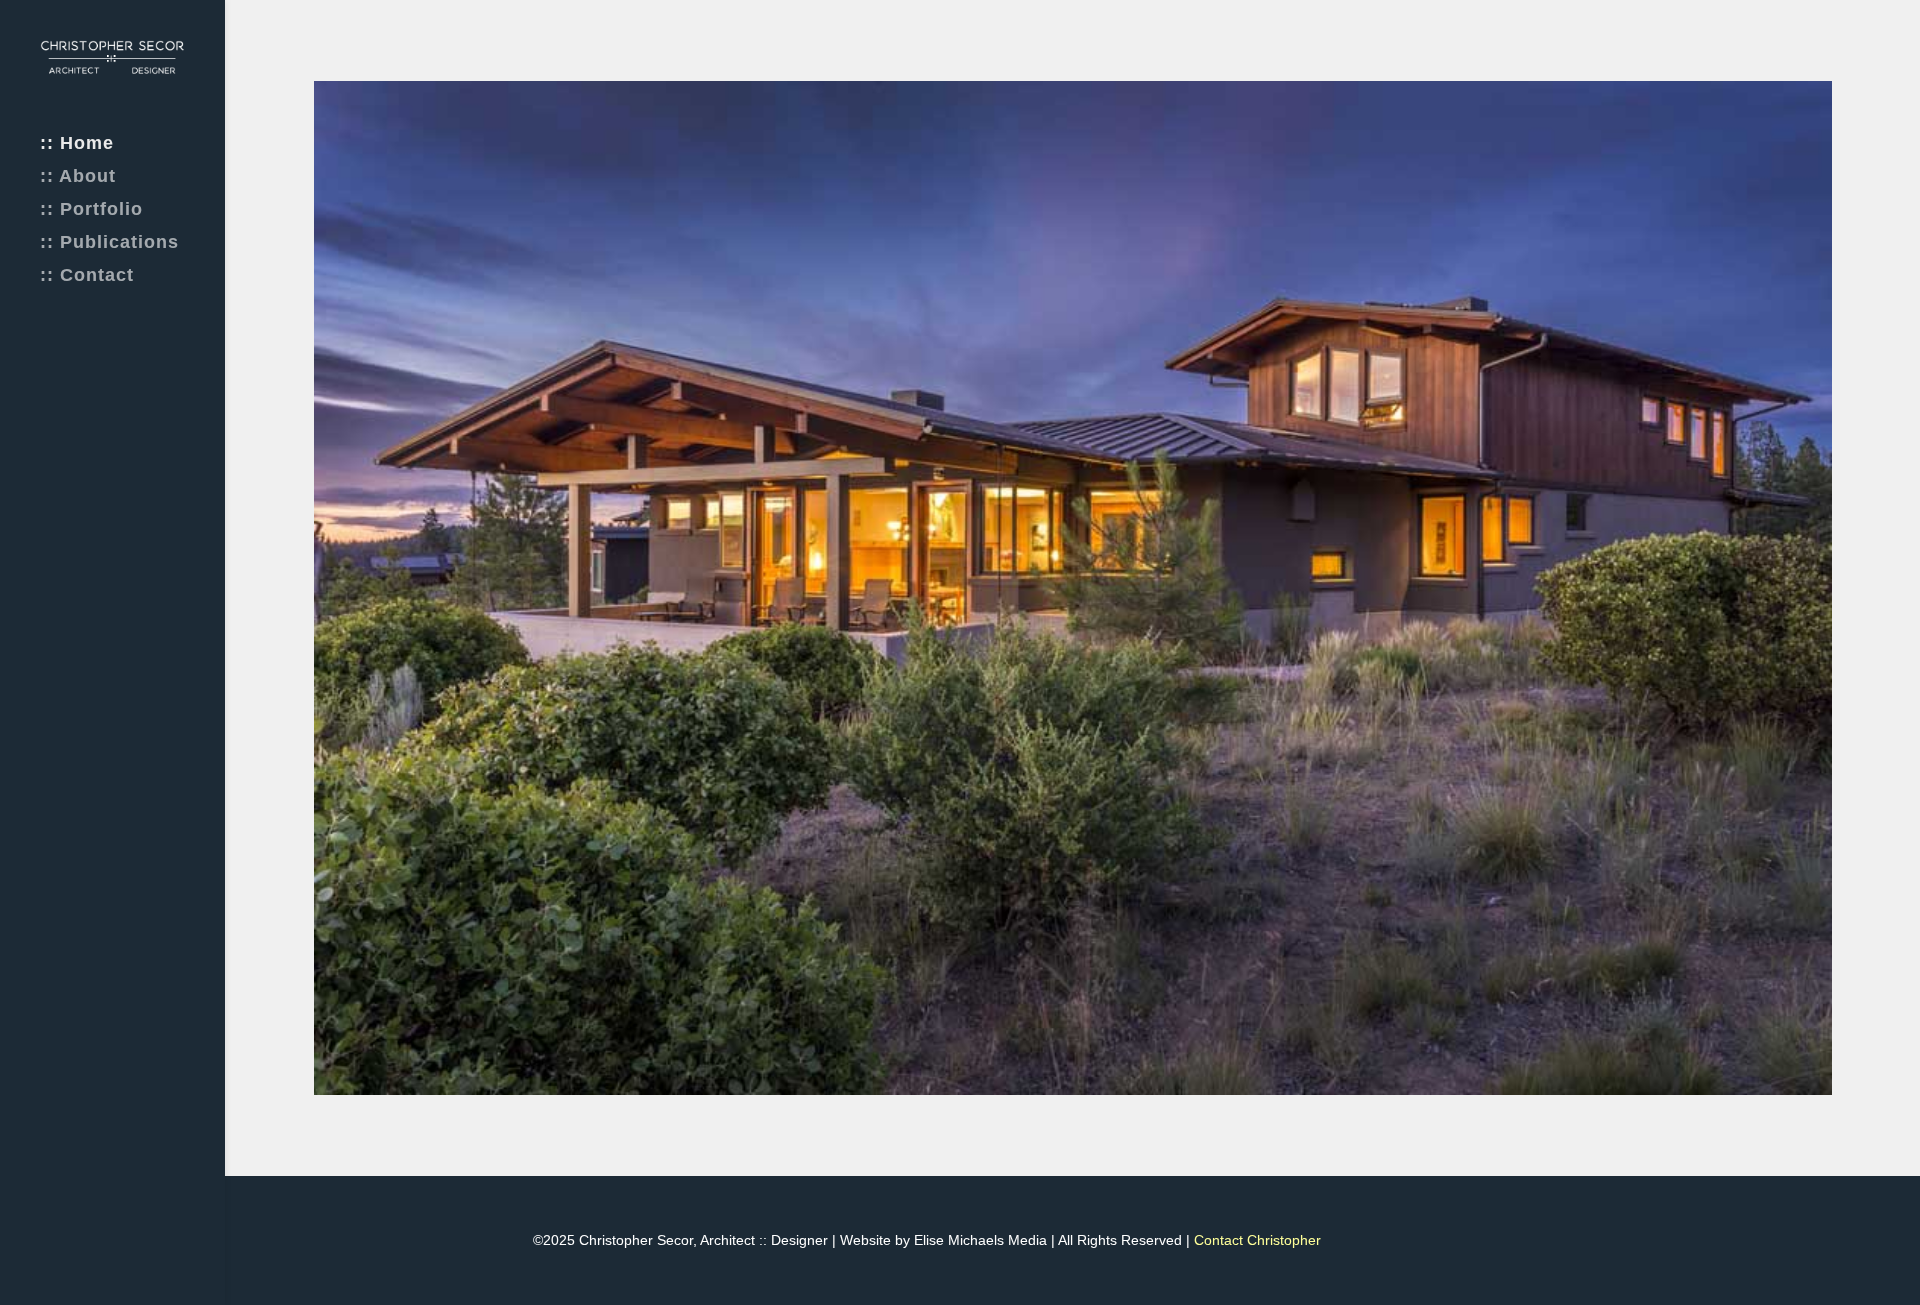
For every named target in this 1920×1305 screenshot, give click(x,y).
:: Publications (109, 243)
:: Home (77, 144)
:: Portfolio (91, 210)
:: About (78, 177)
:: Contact (87, 276)
